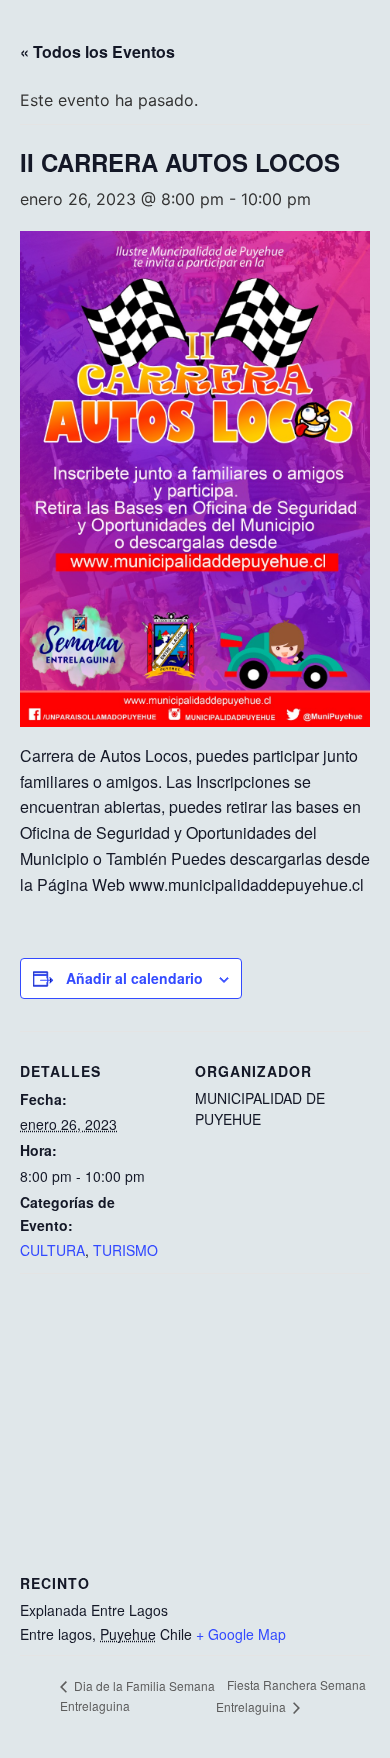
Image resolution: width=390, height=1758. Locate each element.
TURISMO (125, 1250)
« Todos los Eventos (97, 51)
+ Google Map (241, 1634)
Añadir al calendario (134, 978)
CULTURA (52, 1250)
